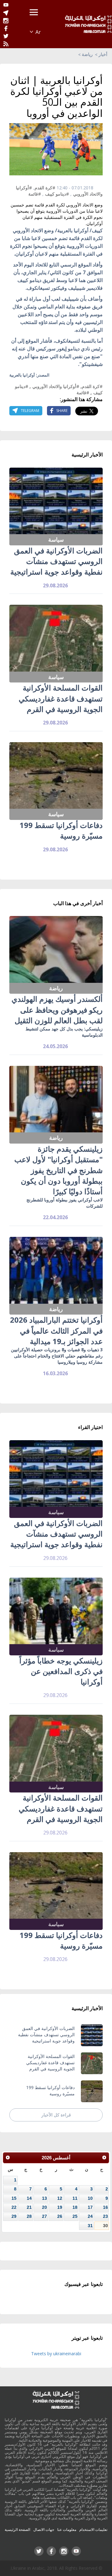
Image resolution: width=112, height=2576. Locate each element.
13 (44, 2198)
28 (29, 2216)
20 (44, 2207)
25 (75, 2216)
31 (90, 2226)
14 (29, 2198)
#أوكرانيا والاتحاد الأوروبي (56, 386)
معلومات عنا (67, 2530)
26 (60, 2216)
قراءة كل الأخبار (56, 2115)
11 (75, 2198)
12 (60, 2198)
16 (105, 2207)
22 (14, 2207)
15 (14, 2198)
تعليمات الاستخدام (93, 2530)
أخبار (103, 54)
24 (90, 2216)
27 (44, 2216)
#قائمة (35, 194)
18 (75, 2207)
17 (90, 2207)
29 (14, 2216)
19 (60, 2207)
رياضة (87, 54)
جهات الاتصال (44, 2530)
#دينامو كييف (57, 194)
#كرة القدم (45, 188)
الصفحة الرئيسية (17, 2530)
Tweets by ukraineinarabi (56, 2354)
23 (105, 2216)
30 (105, 2226)
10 (90, 2198)
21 (29, 2207)
